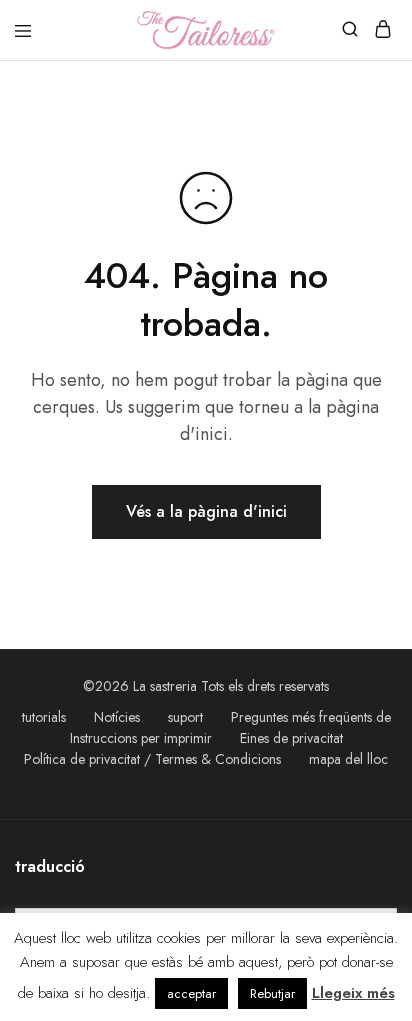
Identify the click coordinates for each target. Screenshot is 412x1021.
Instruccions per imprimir (141, 738)
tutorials (44, 717)
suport (185, 717)
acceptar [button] (191, 993)
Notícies (117, 717)
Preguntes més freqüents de (311, 717)
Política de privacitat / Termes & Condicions (152, 759)
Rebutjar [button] (272, 993)
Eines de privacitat (291, 738)
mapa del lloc (348, 759)
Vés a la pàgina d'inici (206, 511)
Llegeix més (353, 993)
